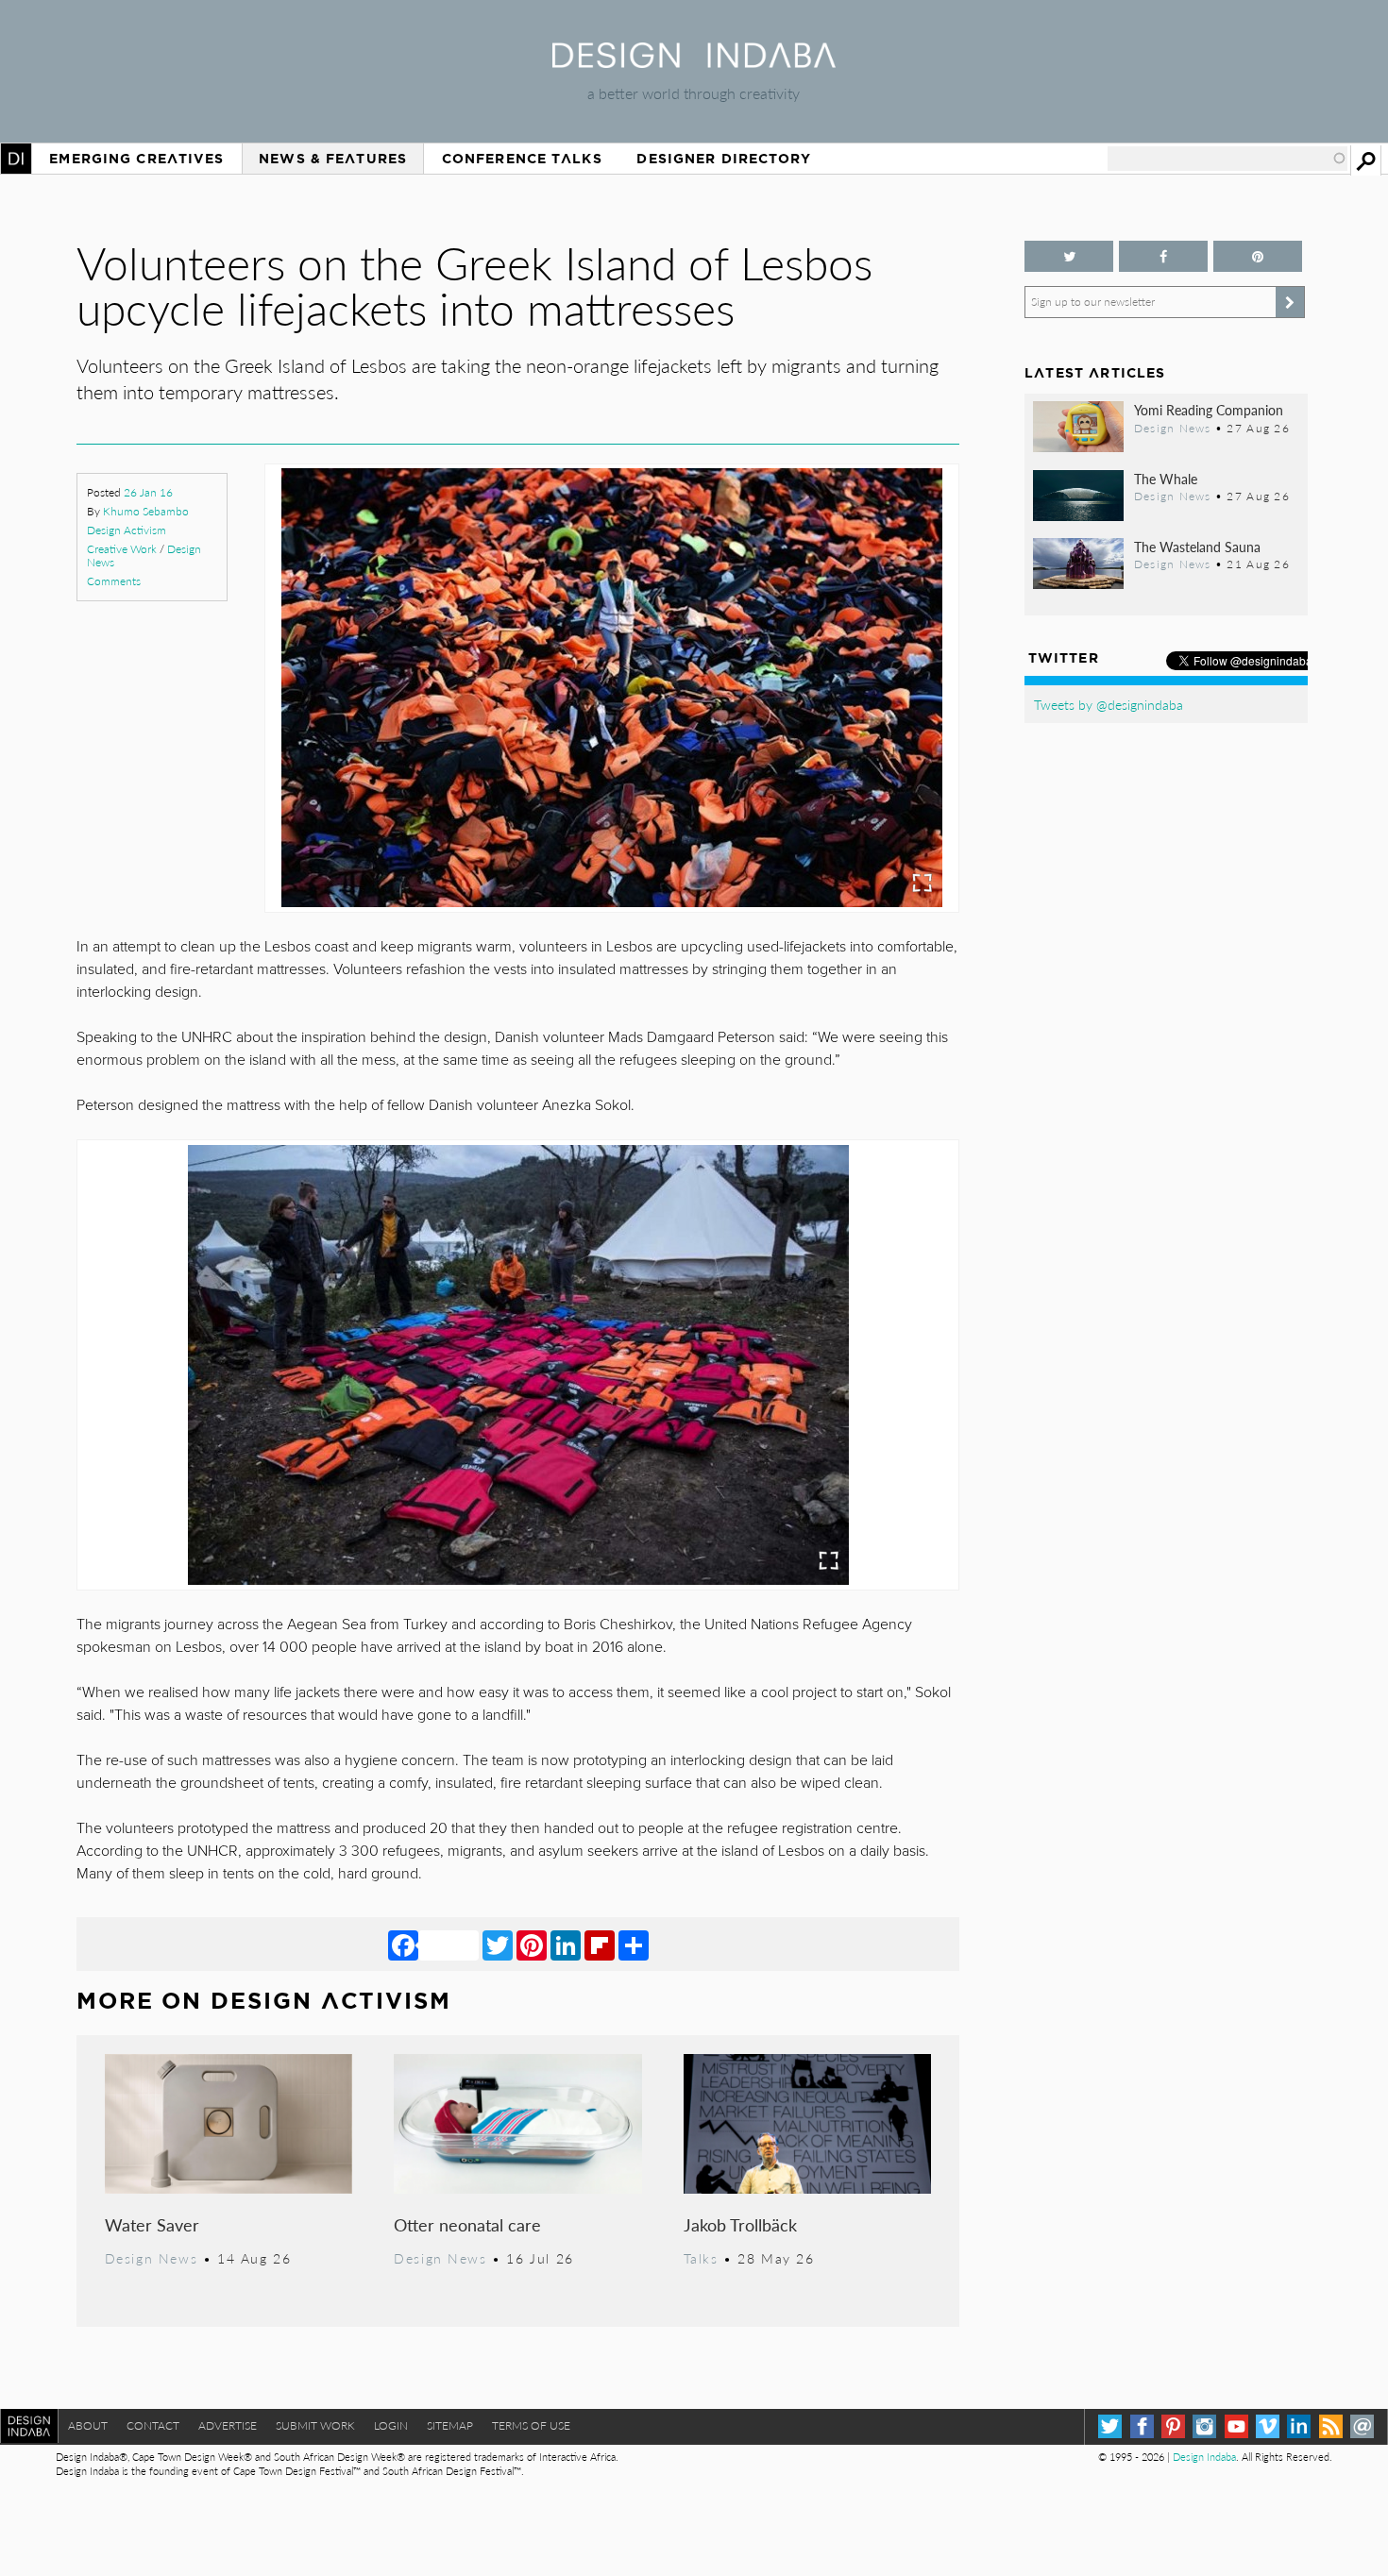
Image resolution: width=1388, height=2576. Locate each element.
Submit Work (315, 2425)
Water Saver (152, 2224)
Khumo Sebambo (146, 511)
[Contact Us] (1362, 2426)
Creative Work (122, 549)
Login (391, 2425)
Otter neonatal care (467, 2224)
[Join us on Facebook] (1163, 256)
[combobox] (1227, 159)
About (88, 2425)
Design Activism (127, 530)
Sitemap (450, 2425)
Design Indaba (1204, 2457)
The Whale (1166, 479)
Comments (114, 581)
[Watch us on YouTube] (1236, 2426)
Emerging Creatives (136, 159)
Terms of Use (531, 2425)
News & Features (333, 159)
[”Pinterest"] (1258, 256)
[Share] (634, 1945)
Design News (151, 2258)
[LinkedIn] (566, 1945)
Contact (153, 2425)
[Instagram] (1204, 2426)
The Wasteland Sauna (1197, 547)
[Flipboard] (600, 1945)
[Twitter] (498, 1945)
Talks (701, 2258)
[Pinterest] (532, 1945)
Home (16, 159)
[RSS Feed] (1331, 2426)
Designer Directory (724, 159)
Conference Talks (522, 159)
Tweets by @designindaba (1109, 704)
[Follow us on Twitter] (1069, 256)
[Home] (694, 62)
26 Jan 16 (148, 492)
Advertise (228, 2425)
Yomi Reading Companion (1209, 410)
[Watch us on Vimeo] (1268, 2426)
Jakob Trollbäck (740, 2224)
